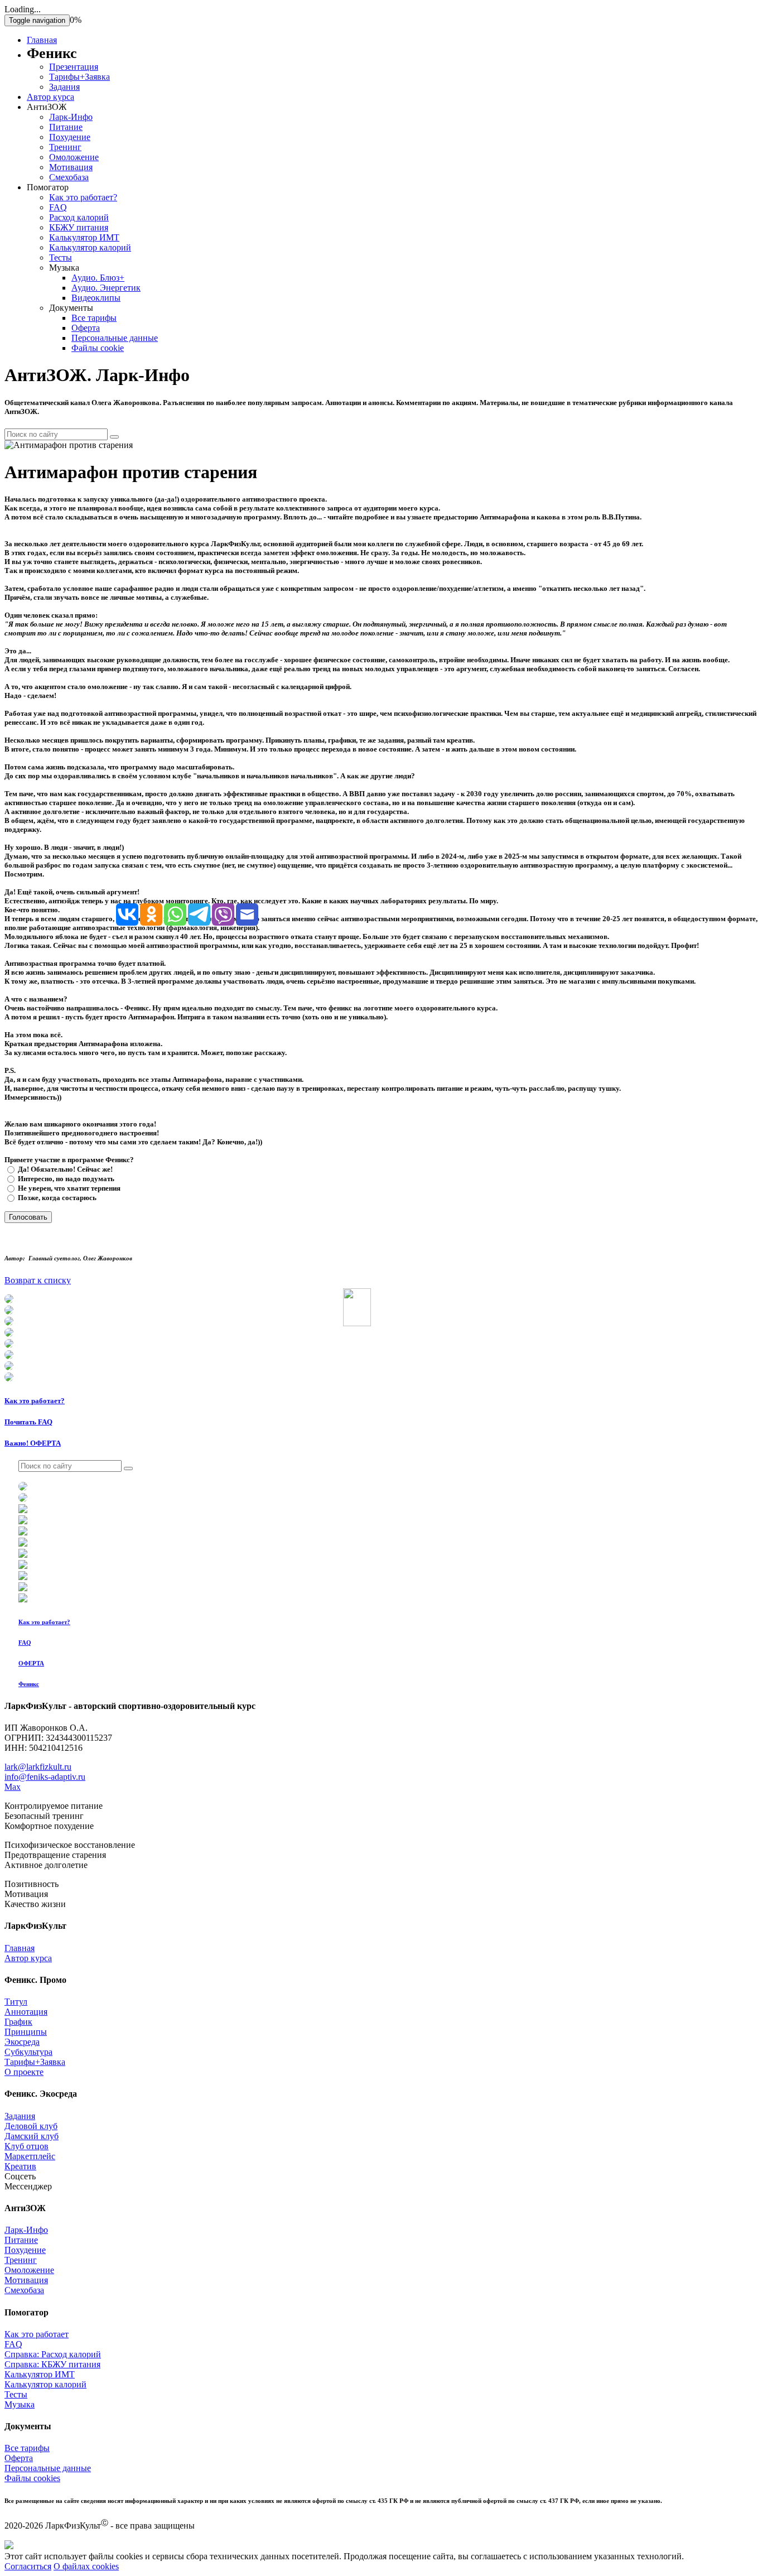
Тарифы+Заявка (79, 77)
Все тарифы (94, 318)
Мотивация (71, 167)
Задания (64, 87)
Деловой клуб (31, 2126)
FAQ (58, 207)
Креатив (20, 2166)
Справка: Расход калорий (53, 2354)
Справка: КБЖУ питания (52, 2364)
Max (13, 1787)
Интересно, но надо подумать (65, 1179)
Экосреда (22, 2042)
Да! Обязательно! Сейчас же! (64, 1169)
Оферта (86, 328)
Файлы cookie (98, 348)
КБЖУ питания (79, 227)
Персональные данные (115, 338)
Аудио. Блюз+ (98, 278)
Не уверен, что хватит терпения (68, 1188)
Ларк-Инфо (71, 117)
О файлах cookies (86, 2566)
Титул (16, 2002)
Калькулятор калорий (90, 247)
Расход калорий (79, 217)
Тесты (61, 257)
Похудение (70, 137)
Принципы (26, 2032)
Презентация (74, 67)
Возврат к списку (38, 1280)
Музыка (20, 2404)
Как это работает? (83, 197)
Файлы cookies (32, 2478)
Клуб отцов (26, 2146)
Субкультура (28, 2052)
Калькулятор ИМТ (84, 237)
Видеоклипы (96, 298)
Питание (66, 127)
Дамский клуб (32, 2136)
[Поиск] (114, 437)
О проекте (24, 2072)
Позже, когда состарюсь (56, 1198)
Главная (42, 40)
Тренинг (65, 147)
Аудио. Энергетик (106, 288)
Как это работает (37, 2334)
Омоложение (74, 157)
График (18, 2022)
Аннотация (26, 2012)
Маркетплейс (30, 2156)
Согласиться (28, 2566)
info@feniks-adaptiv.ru (45, 1777)
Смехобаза (69, 177)
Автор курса (50, 97)
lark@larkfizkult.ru (38, 1767)
